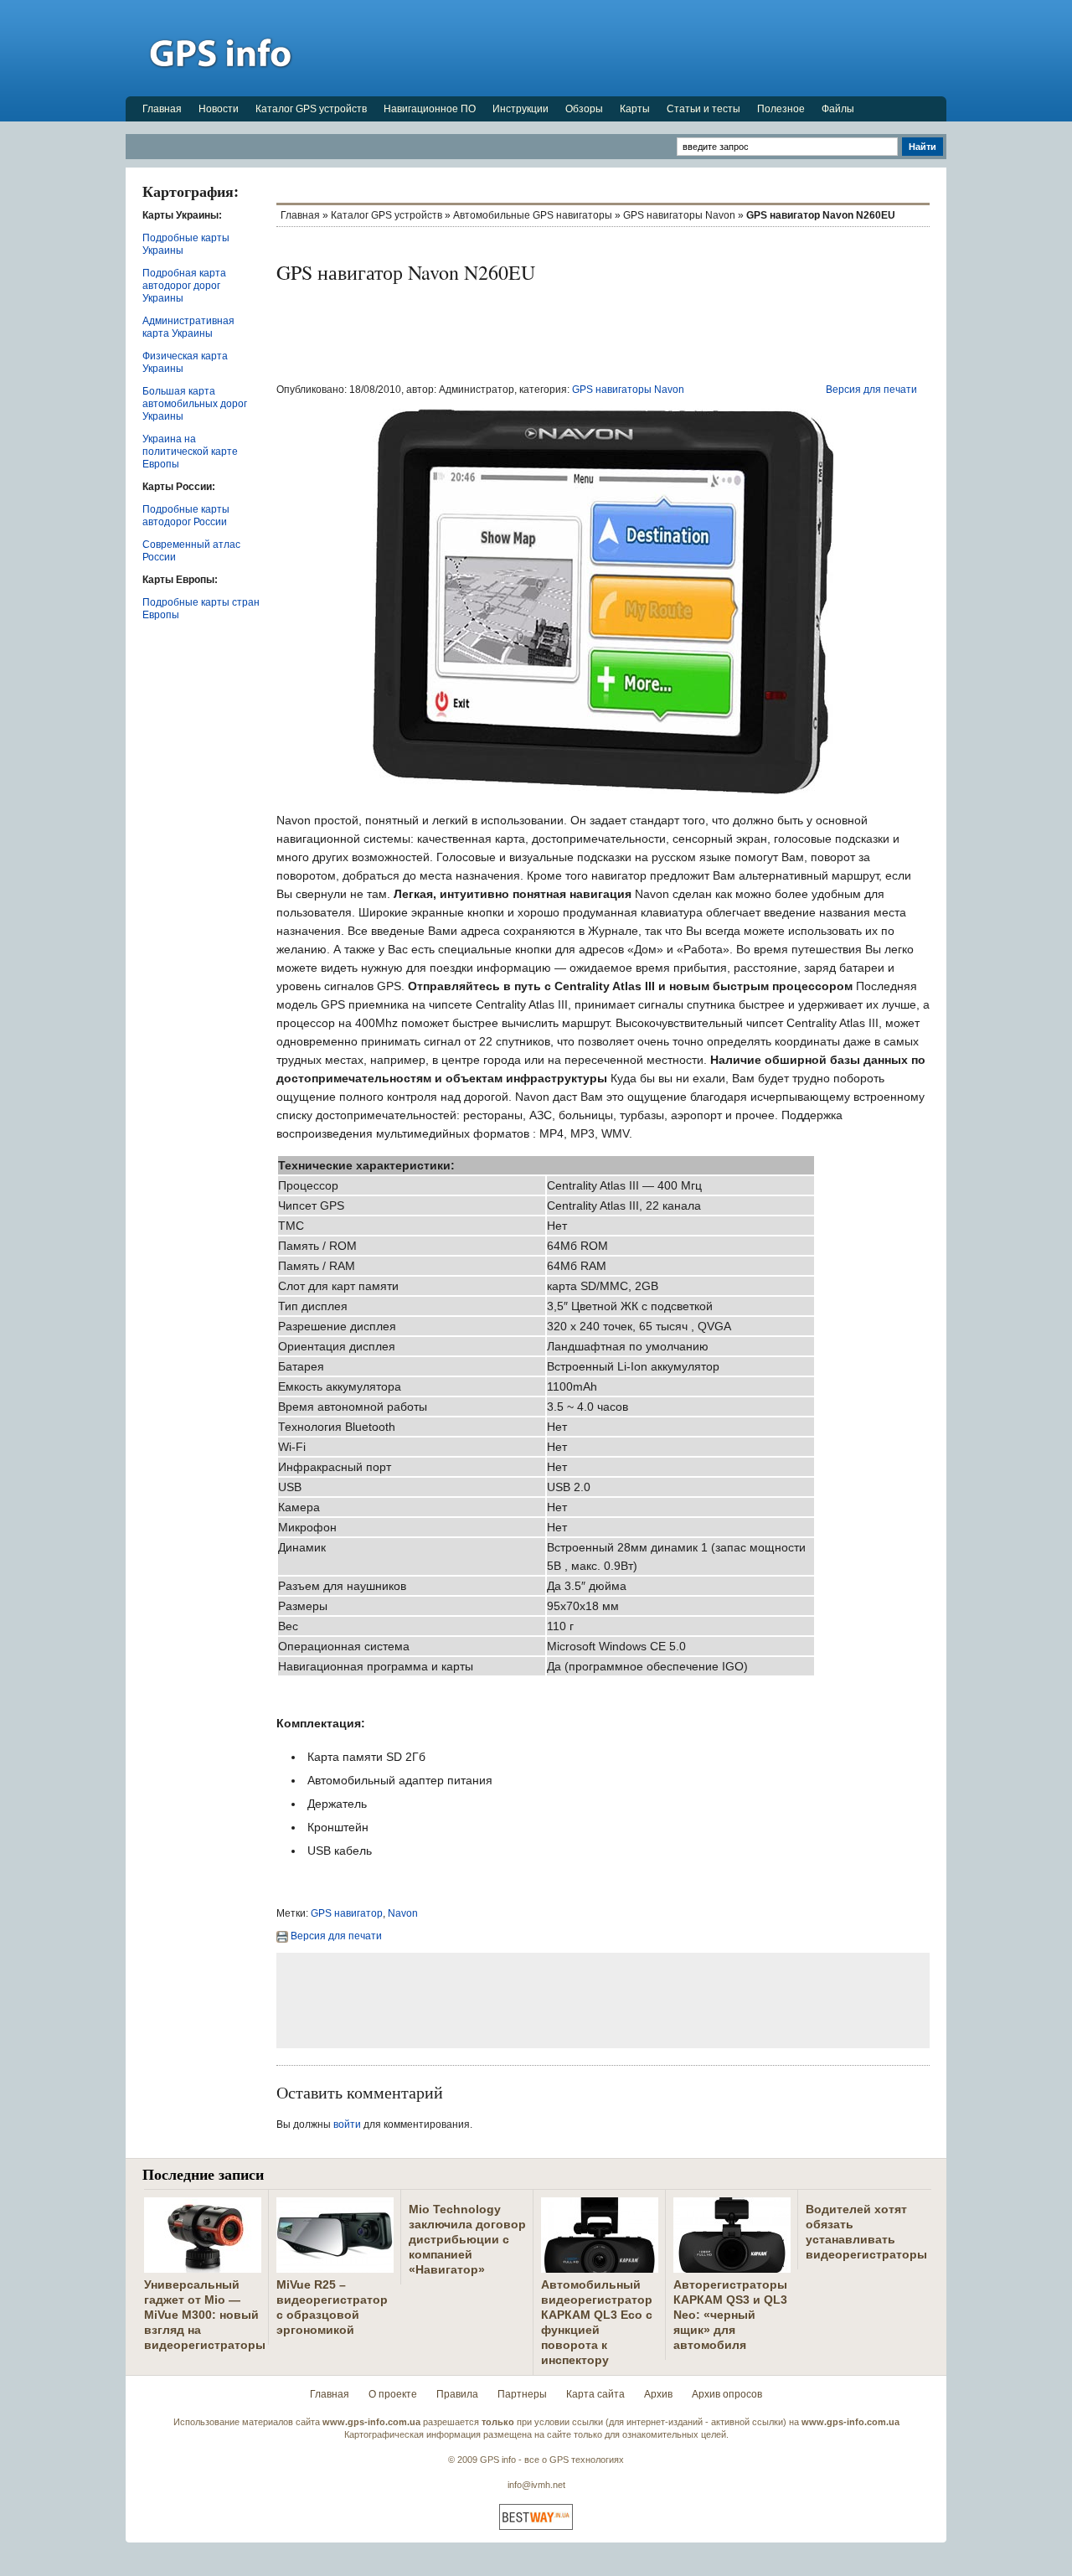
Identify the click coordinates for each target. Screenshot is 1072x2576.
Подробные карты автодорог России (186, 516)
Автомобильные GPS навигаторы (533, 215)
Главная (162, 109)
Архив (658, 2394)
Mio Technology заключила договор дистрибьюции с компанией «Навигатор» (467, 2239)
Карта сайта (595, 2394)
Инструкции (521, 109)
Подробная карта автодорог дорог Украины (184, 286)
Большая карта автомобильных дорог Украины (195, 404)
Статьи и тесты (703, 109)
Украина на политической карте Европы (190, 452)
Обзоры (584, 109)
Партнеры (522, 2394)
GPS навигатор (347, 1913)
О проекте (393, 2394)
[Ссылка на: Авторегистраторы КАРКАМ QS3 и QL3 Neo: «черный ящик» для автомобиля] (732, 2266)
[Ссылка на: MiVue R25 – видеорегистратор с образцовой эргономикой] (335, 2266)
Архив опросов (727, 2394)
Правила (457, 2394)
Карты (635, 109)
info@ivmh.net (536, 2485)
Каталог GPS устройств (311, 109)
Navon (403, 1913)
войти (347, 2124)
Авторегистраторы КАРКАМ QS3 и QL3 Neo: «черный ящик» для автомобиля (730, 2315)
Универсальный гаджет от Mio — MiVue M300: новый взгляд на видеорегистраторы (205, 2315)
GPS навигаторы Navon (679, 215)
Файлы (838, 109)
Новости (219, 109)
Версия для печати (871, 390)
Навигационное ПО (430, 109)
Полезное (781, 109)
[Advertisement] (642, 48)
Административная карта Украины (188, 327)
